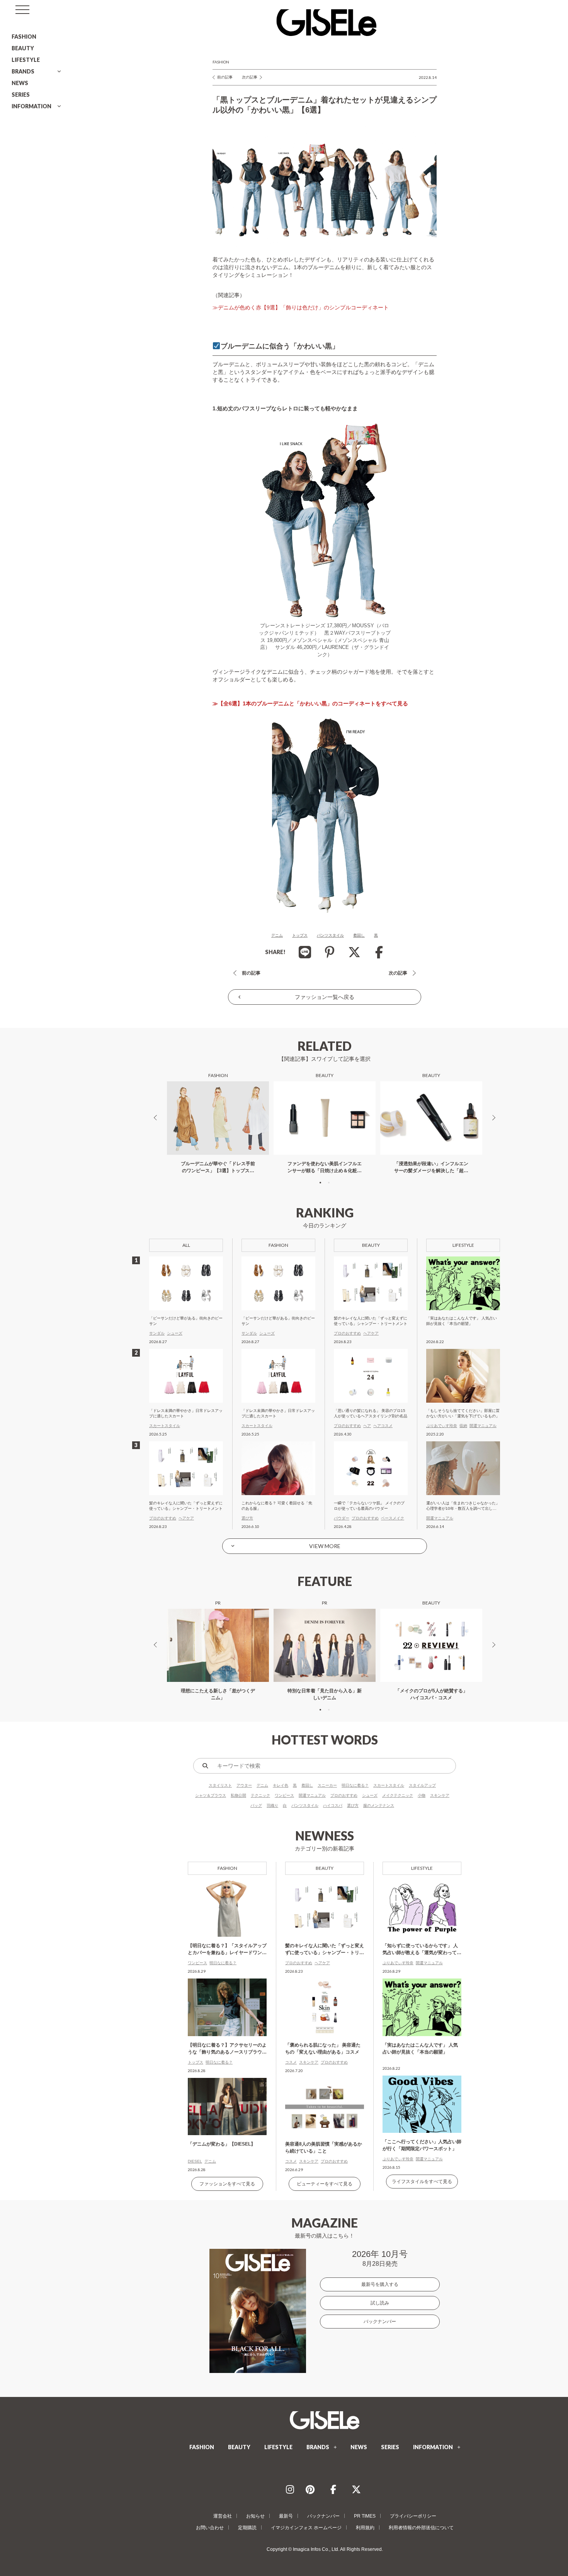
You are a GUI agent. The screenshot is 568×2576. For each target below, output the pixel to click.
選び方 (353, 1805)
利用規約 (365, 2528)
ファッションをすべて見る (227, 2184)
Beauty (325, 1868)
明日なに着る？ (355, 1785)
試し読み (380, 2303)
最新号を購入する (380, 2284)
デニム (277, 935)
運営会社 (223, 2516)
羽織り (272, 1805)
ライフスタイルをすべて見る (422, 2182)
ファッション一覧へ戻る (325, 997)
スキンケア (440, 1795)
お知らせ (255, 2516)
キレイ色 (281, 1785)
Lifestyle (422, 1868)
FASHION (24, 37)
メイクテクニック (398, 1795)
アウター (244, 1785)
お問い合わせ (210, 2528)
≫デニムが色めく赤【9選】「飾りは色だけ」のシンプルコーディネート (301, 307)
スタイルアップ (422, 1785)
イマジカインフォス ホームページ (306, 2528)
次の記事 (250, 77)
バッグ (256, 1805)
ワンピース (284, 1795)
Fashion (221, 62)
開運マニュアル (312, 1795)
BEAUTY (23, 48)
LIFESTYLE (26, 60)
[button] (320, 1183)
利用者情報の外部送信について (421, 2528)
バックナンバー (380, 2322)
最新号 (286, 2516)
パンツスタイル (330, 935)
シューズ (370, 1795)
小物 (422, 1795)
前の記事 (225, 77)
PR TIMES (365, 2516)
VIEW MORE (325, 1546)
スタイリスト (220, 1785)
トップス (300, 935)
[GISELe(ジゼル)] (325, 2420)
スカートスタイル (389, 1785)
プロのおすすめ (344, 1795)
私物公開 (238, 1795)
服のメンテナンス (379, 1805)
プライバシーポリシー (413, 2516)
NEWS (20, 83)
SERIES (21, 95)
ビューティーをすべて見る (325, 2184)
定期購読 (247, 2528)
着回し (359, 935)
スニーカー (327, 1785)
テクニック (260, 1795)
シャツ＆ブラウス (211, 1795)
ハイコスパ (333, 1805)
